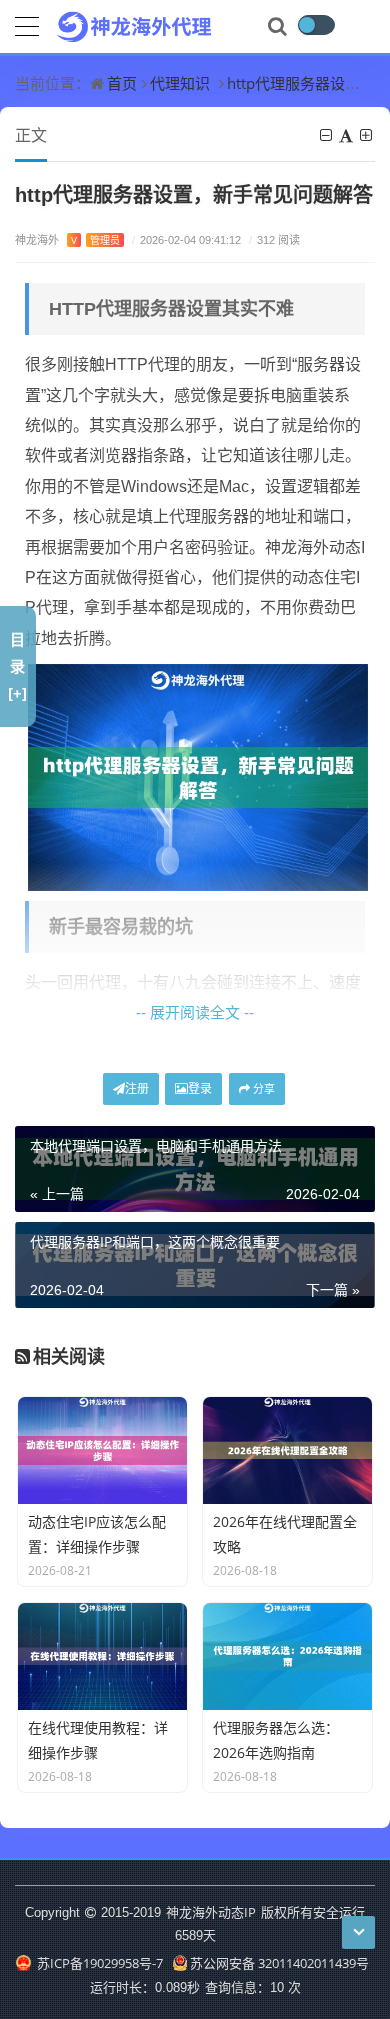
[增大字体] (367, 135)
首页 (122, 83)
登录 (200, 1088)
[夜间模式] (316, 25)
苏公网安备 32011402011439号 (279, 1963)
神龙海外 (67, 239)
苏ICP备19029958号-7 (98, 1963)
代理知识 (180, 83)
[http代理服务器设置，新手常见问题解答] (198, 776)
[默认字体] (347, 135)
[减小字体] (327, 135)
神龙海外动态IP (211, 1912)
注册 (137, 1088)
